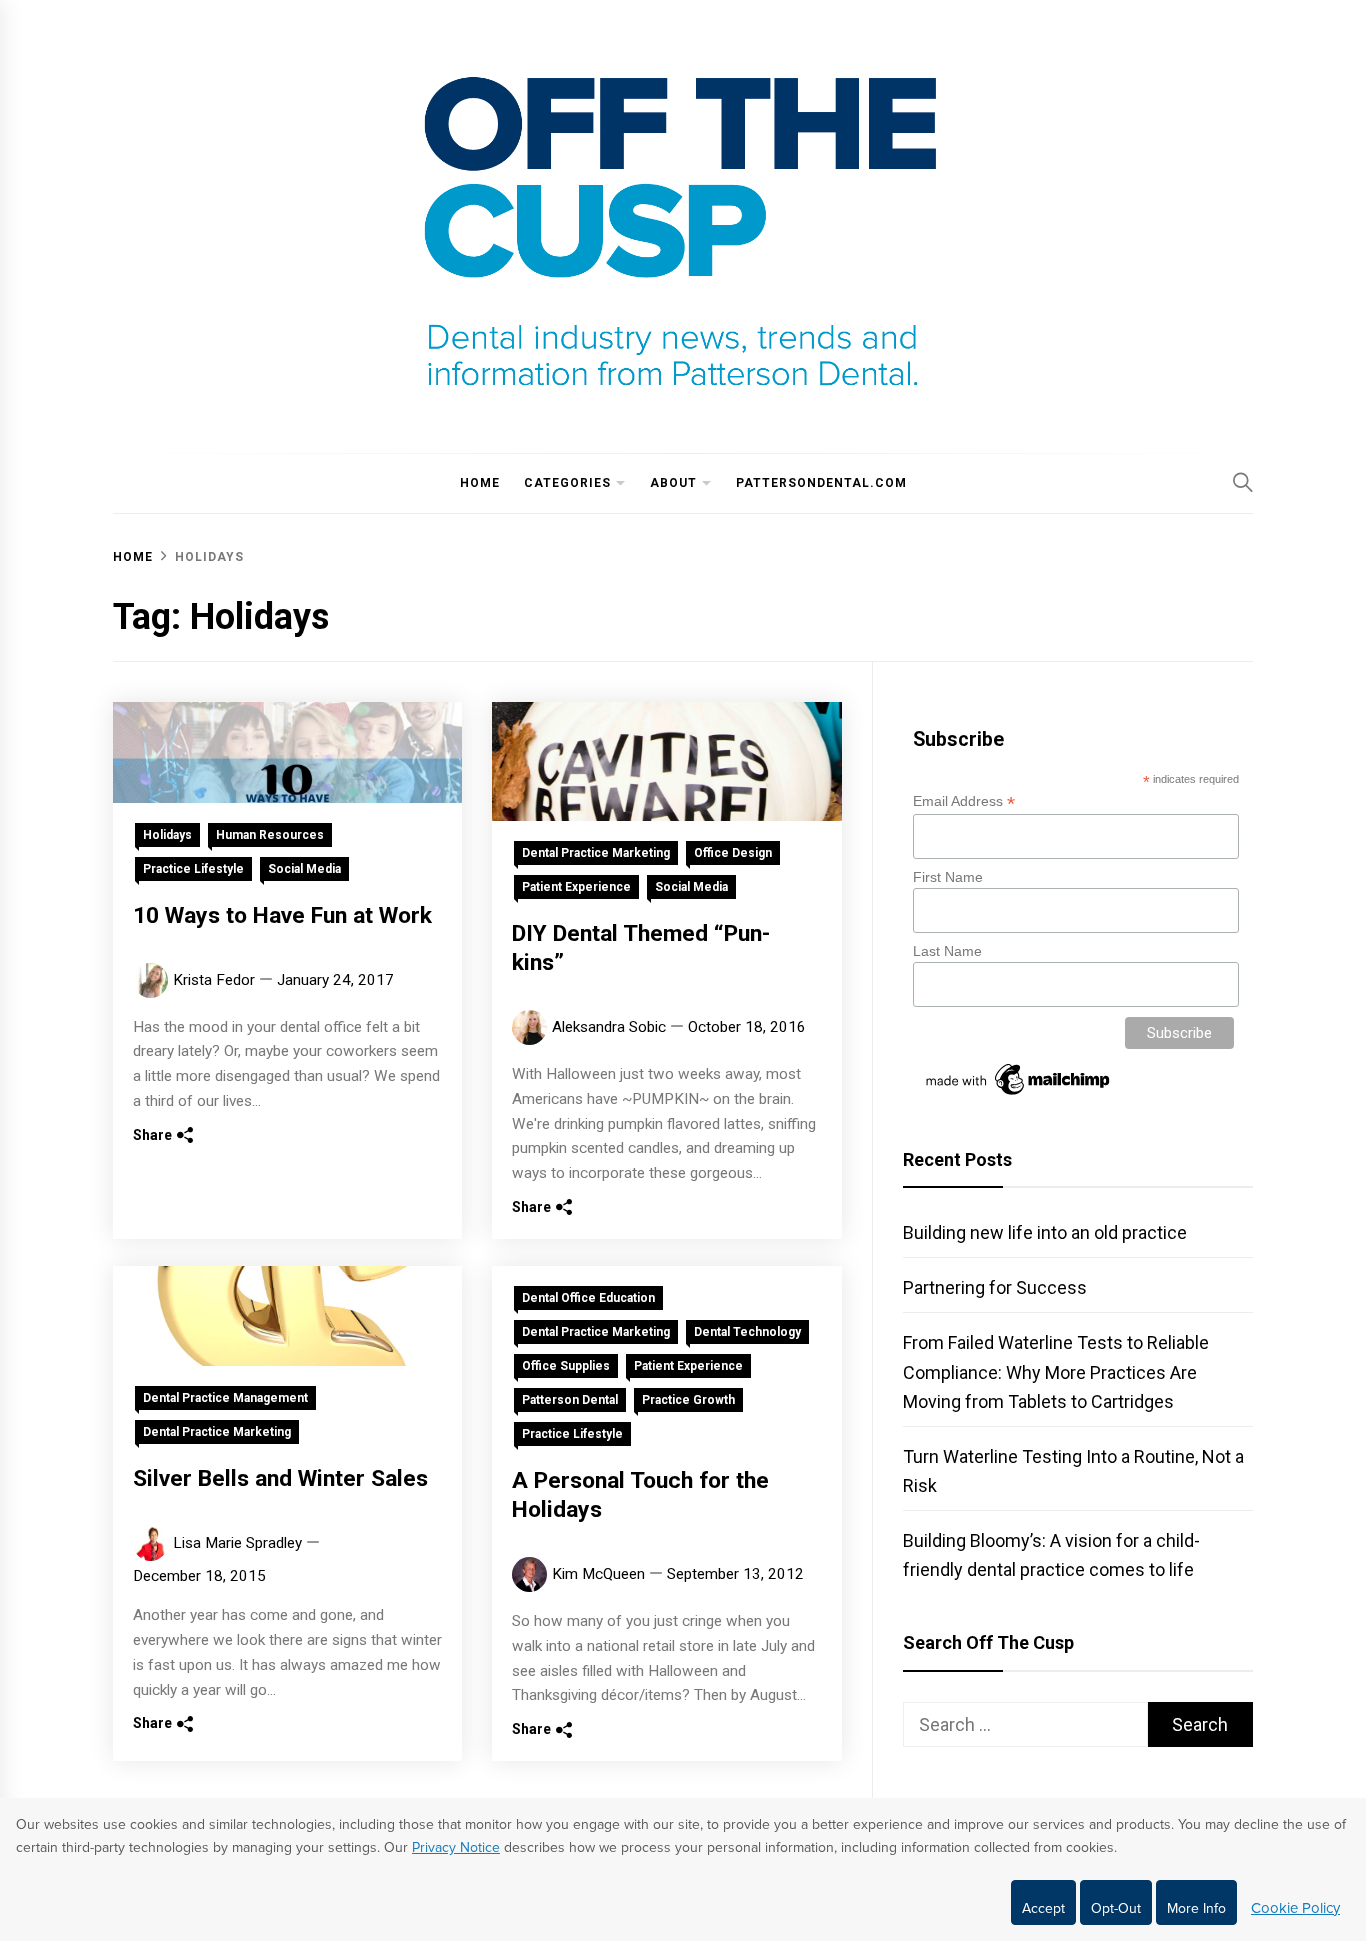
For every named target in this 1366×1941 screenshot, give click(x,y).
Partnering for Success (995, 1287)
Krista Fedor (214, 980)
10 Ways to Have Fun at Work (282, 915)
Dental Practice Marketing (596, 853)
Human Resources (270, 835)
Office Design (733, 853)
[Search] (1243, 482)
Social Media (304, 869)
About (673, 483)
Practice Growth (688, 1400)
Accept (1043, 1908)
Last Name (947, 951)
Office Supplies (566, 1366)
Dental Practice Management (225, 1398)
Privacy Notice (456, 1847)
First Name (948, 877)
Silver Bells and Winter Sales (280, 1478)
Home (480, 483)
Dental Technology (747, 1332)
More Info (1196, 1908)
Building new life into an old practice (1045, 1232)
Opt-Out (1116, 1908)
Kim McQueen (598, 1574)
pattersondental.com (821, 483)
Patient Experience (576, 887)
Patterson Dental (570, 1400)
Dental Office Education (588, 1298)
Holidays (167, 835)
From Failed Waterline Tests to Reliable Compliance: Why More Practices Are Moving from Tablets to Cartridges (1056, 1371)
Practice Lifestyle (193, 869)
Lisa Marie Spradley (237, 1543)
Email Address (964, 801)
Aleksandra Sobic (609, 1027)
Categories (567, 483)
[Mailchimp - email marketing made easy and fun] (1019, 1095)
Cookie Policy (1295, 1908)
